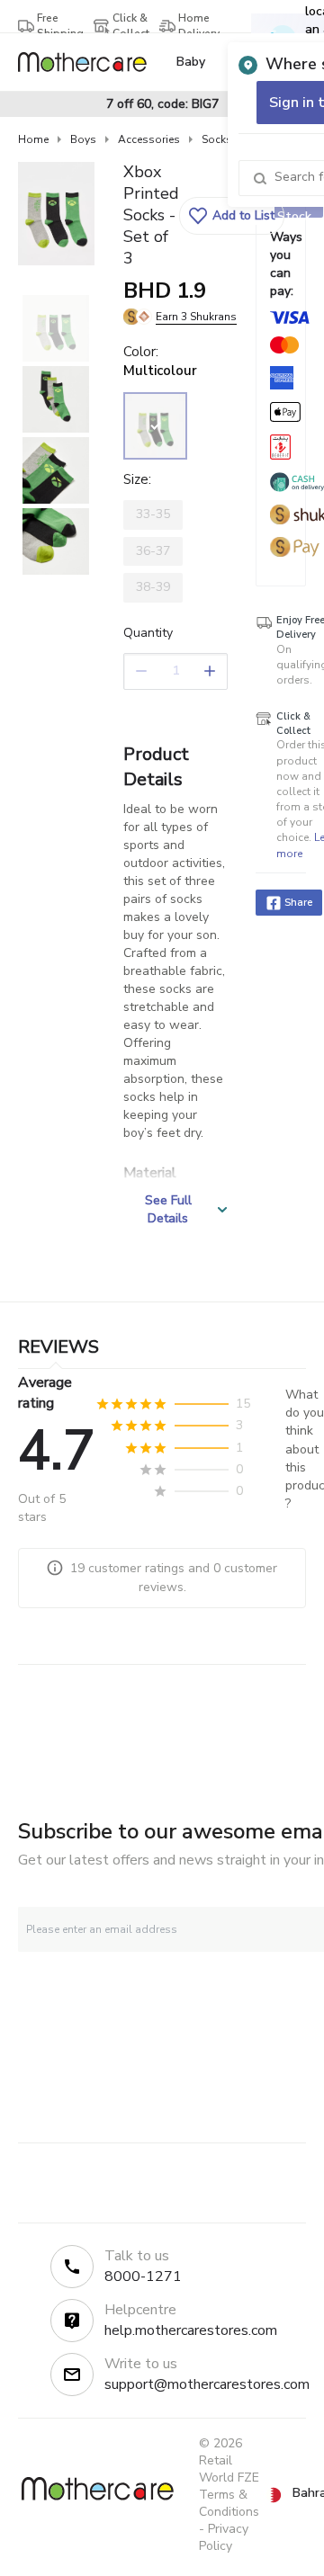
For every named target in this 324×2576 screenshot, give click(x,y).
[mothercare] (90, 62)
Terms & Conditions (229, 2503)
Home (33, 139)
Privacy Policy (224, 2537)
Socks (217, 139)
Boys (83, 139)
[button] (232, 216)
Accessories (149, 139)
